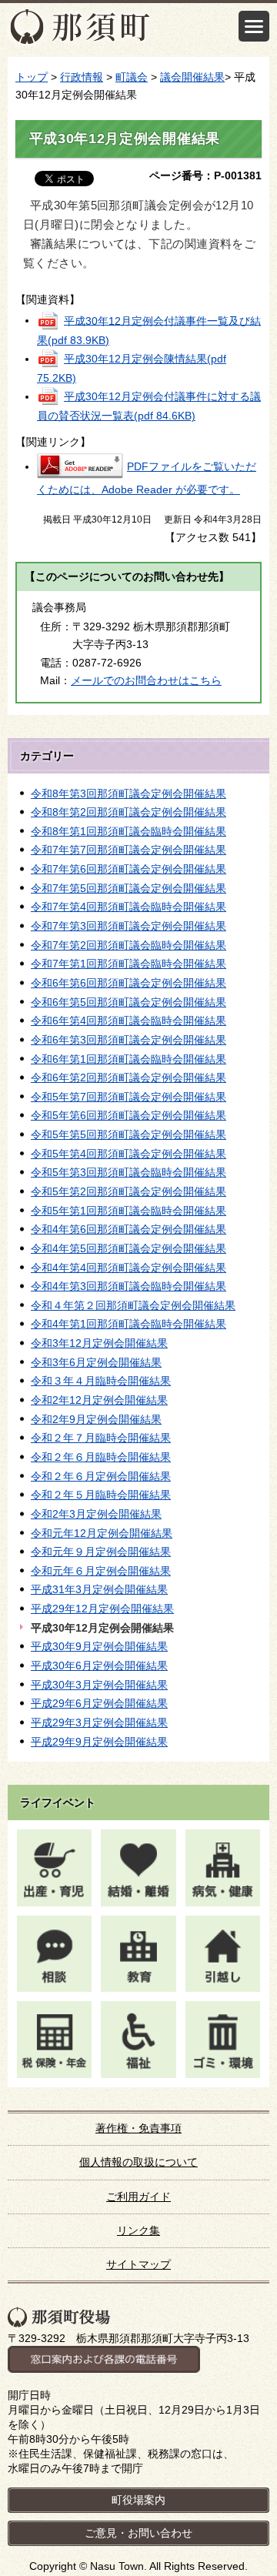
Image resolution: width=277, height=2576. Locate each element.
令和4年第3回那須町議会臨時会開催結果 (128, 1286)
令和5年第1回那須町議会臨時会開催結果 (128, 1211)
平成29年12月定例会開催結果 (102, 1609)
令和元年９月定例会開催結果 (101, 1552)
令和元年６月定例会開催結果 (101, 1571)
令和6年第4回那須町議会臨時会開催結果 (128, 1021)
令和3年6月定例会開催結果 (96, 1362)
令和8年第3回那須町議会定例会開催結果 (128, 794)
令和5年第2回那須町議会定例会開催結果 (128, 1191)
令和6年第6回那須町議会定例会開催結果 (128, 983)
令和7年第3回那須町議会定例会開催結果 (128, 926)
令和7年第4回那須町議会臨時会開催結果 (128, 907)
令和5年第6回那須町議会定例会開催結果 (128, 1115)
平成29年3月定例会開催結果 (99, 1722)
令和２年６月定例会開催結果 (101, 1476)
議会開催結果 (192, 77)
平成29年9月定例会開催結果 (99, 1742)
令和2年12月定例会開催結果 (99, 1400)
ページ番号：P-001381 (205, 175)
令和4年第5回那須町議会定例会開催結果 (128, 1248)
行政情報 (82, 77)
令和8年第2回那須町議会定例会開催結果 (128, 812)
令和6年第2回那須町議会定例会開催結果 (128, 1078)
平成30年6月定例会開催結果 (99, 1666)
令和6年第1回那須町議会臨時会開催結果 (128, 1059)
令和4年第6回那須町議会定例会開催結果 (128, 1229)
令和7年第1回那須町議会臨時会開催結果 (128, 964)
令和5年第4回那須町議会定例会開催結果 (128, 1154)
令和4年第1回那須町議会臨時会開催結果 (128, 1324)
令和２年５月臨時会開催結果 (101, 1495)
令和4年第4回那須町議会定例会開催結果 (128, 1268)
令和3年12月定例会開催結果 (99, 1343)
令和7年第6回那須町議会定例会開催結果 (128, 869)
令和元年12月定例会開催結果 (102, 1533)
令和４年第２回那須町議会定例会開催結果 (133, 1305)
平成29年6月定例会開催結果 (99, 1703)
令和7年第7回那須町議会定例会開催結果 (128, 850)
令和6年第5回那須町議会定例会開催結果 (128, 1002)
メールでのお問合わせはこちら (146, 680)
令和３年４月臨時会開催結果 (101, 1381)
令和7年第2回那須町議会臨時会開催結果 (128, 945)
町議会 (132, 77)
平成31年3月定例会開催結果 (99, 1589)
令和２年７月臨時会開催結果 (101, 1438)
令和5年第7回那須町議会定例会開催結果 (128, 1097)
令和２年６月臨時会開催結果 (101, 1457)
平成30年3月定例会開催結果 (99, 1685)
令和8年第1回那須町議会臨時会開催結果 (128, 831)
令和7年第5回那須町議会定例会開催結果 (128, 888)
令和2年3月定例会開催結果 (96, 1514)
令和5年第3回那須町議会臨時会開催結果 (128, 1172)
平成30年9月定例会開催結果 (99, 1646)
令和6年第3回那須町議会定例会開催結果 (128, 1040)
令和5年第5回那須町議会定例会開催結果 (128, 1134)
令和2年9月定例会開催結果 (96, 1419)
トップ (32, 77)
